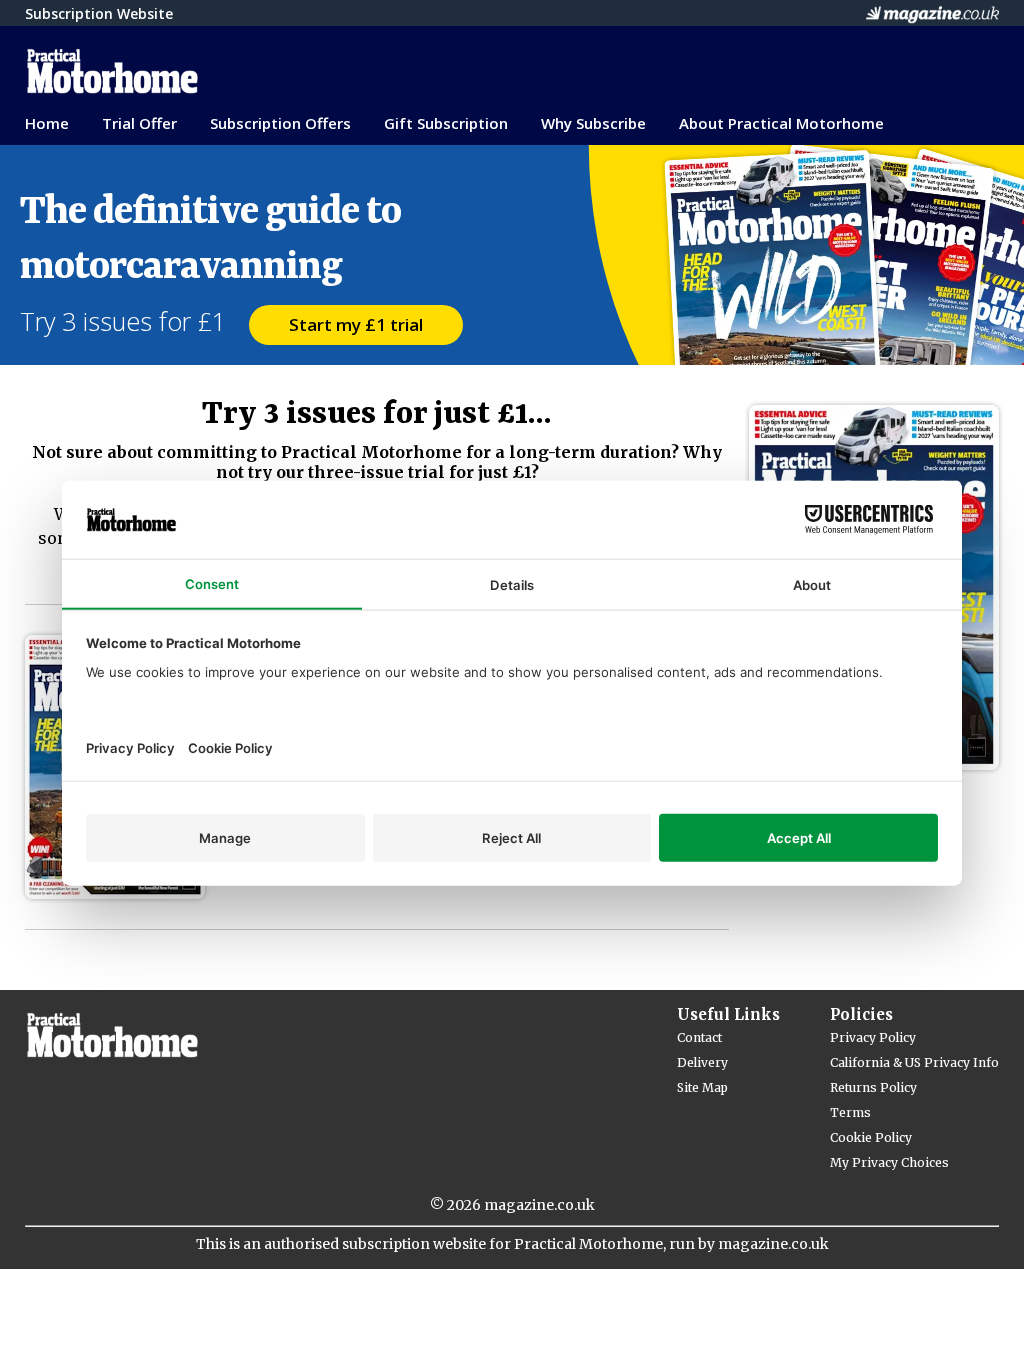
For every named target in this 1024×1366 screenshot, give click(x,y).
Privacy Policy (873, 1037)
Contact (699, 1037)
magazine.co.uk (539, 1205)
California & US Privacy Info (914, 1062)
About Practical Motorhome (781, 123)
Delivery (702, 1062)
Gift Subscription (446, 123)
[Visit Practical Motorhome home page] (225, 71)
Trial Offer (139, 123)
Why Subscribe (593, 123)
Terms (850, 1112)
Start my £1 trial (356, 324)
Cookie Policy (871, 1137)
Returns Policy (873, 1087)
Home (47, 123)
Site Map (702, 1087)
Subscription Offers (280, 123)
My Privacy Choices (889, 1162)
